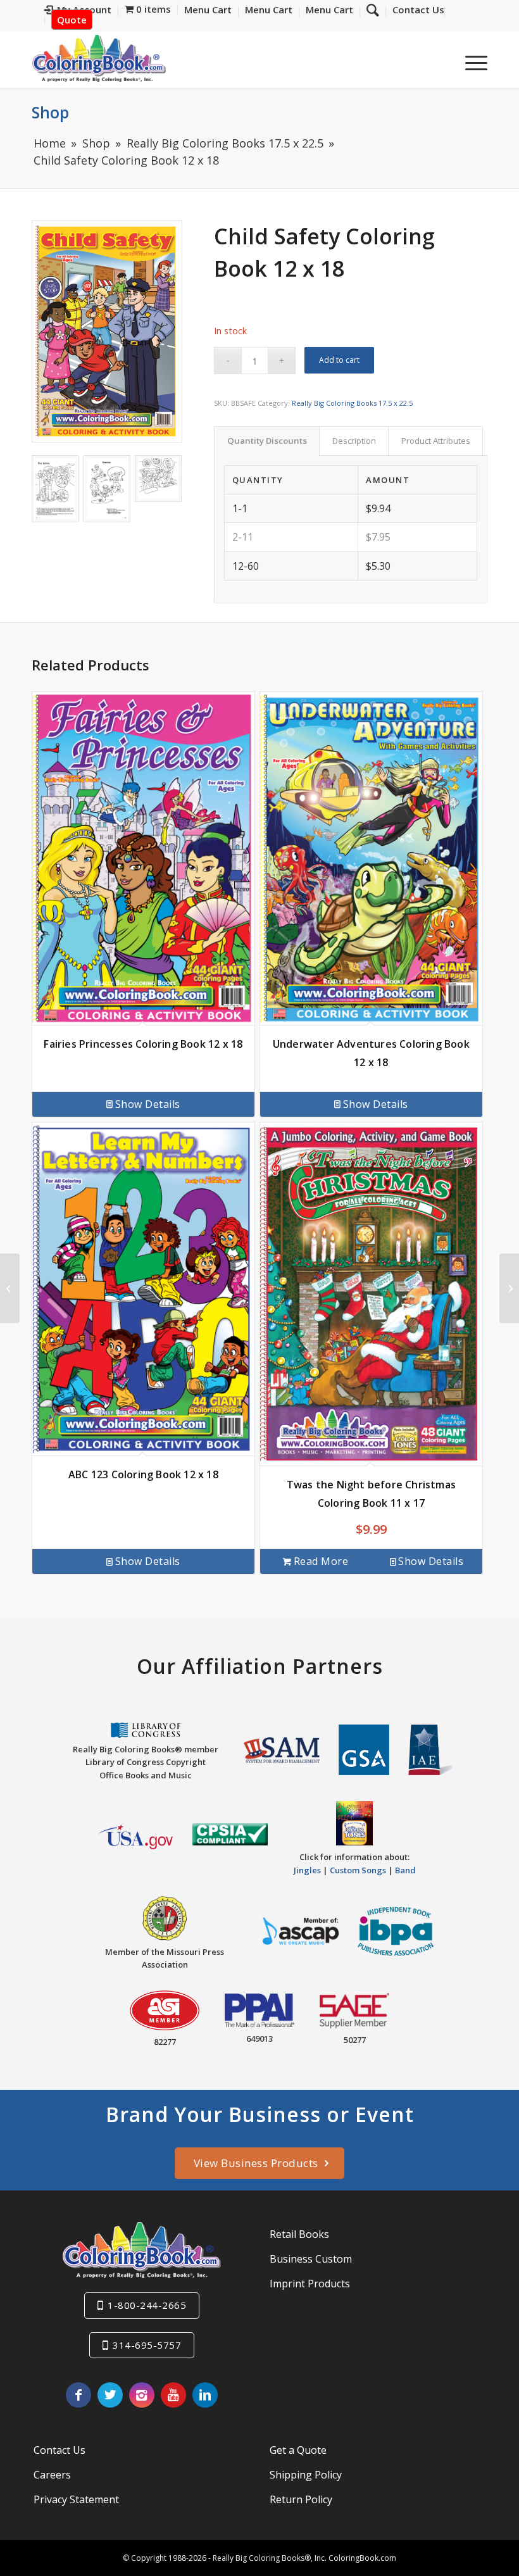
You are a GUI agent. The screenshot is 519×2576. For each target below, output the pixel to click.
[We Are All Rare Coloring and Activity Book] (10, 1288)
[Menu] (470, 63)
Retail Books (299, 2234)
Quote (72, 20)
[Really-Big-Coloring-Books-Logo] (99, 58)
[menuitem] (415, 11)
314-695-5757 (147, 2345)
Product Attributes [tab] (436, 441)
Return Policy (301, 2499)
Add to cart (339, 360)
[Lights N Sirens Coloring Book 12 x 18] (509, 1288)
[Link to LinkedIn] (205, 2395)
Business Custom (311, 2259)
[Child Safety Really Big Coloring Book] (107, 331)
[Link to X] (110, 2395)
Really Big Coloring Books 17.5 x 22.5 (352, 403)
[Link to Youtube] (173, 2395)
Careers (52, 2475)
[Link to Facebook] (78, 2395)
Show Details (148, 1104)
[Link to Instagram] (142, 2395)
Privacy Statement (76, 2499)
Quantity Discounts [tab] (267, 441)
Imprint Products (310, 2284)
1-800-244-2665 (147, 2305)
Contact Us (59, 2450)
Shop (50, 112)
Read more (321, 1561)
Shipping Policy (306, 2475)
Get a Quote (298, 2450)
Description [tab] (354, 441)
